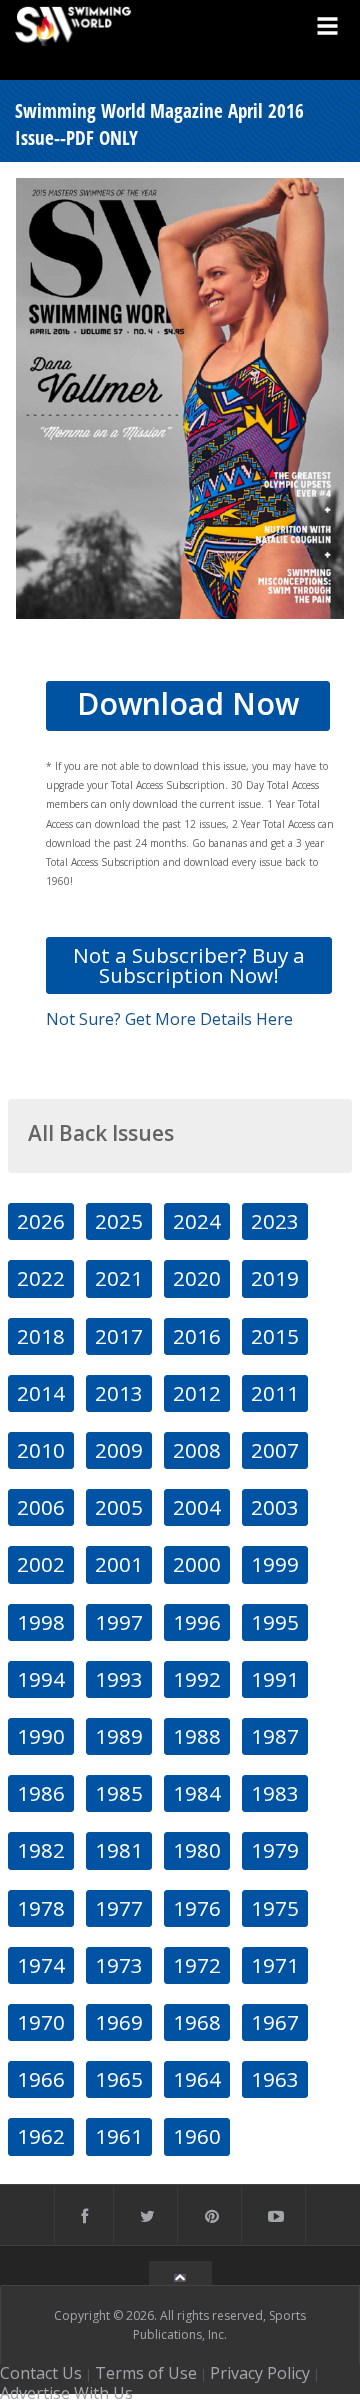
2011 (275, 1393)
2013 (119, 1393)
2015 (275, 1336)
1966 (41, 2079)
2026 (41, 1221)
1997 (119, 1622)
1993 (119, 1679)
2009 (119, 1450)
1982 (41, 1850)
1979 (275, 1850)
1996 (197, 1622)
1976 (197, 1908)
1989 (119, 1736)
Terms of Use (146, 2373)
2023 (275, 1221)
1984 (197, 1793)
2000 (197, 1564)
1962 (41, 2136)
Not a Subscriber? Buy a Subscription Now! (189, 964)
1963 (275, 2079)
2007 (275, 1450)
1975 (275, 1908)
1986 (41, 1793)
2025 (119, 1221)
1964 (197, 2079)
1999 (275, 1564)
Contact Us (41, 2373)
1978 (41, 1908)
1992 (197, 1679)
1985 (119, 1793)
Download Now (188, 703)
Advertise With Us (66, 2393)
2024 (197, 1221)
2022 (41, 1278)
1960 (197, 2136)
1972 (197, 1965)
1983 (275, 1793)
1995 (275, 1622)
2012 (197, 1393)
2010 (41, 1450)
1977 (119, 1908)
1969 (119, 2022)
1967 (275, 2022)
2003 (275, 1507)
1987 (275, 1736)
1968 (197, 2022)
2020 (197, 1278)
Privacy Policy (260, 2373)
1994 (41, 1679)
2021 (119, 1278)
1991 (275, 1679)
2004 (197, 1507)
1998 (41, 1622)
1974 (41, 1965)
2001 (119, 1564)
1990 (41, 1736)
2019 (275, 1278)
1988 (197, 1736)
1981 (119, 1850)
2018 (41, 1336)
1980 (197, 1850)
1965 (119, 2079)
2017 (119, 1336)
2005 (119, 1507)
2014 (41, 1393)
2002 (41, 1564)
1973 (119, 1965)
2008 (197, 1450)
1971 (275, 1965)
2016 (197, 1336)
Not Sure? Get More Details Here (169, 1019)
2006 (41, 1507)
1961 (119, 2136)
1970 (41, 2022)
